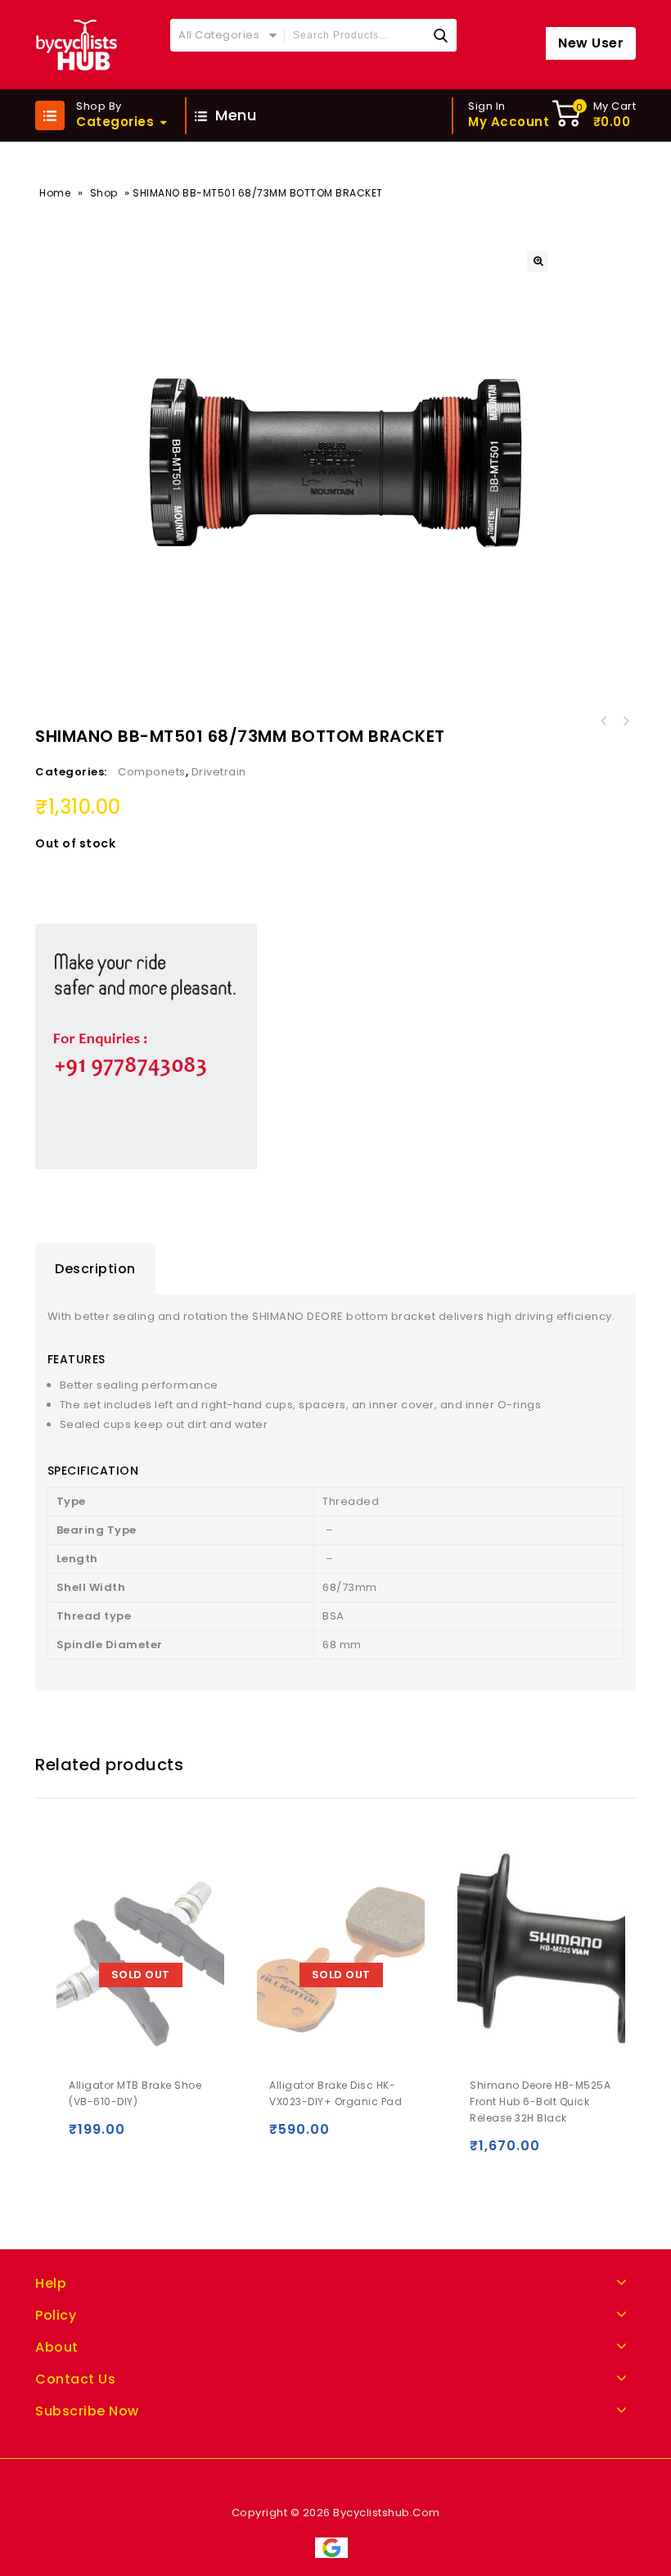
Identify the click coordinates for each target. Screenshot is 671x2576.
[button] (538, 261)
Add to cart (486, 2153)
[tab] (95, 1269)
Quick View (119, 2137)
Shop (104, 193)
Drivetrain (219, 772)
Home (55, 193)
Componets (152, 772)
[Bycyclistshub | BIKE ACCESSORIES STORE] (76, 45)
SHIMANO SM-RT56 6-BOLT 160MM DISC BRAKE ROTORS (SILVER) (625, 721)
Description (95, 1269)
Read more (85, 2137)
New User (591, 43)
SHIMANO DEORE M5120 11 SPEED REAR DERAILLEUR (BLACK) (604, 721)
